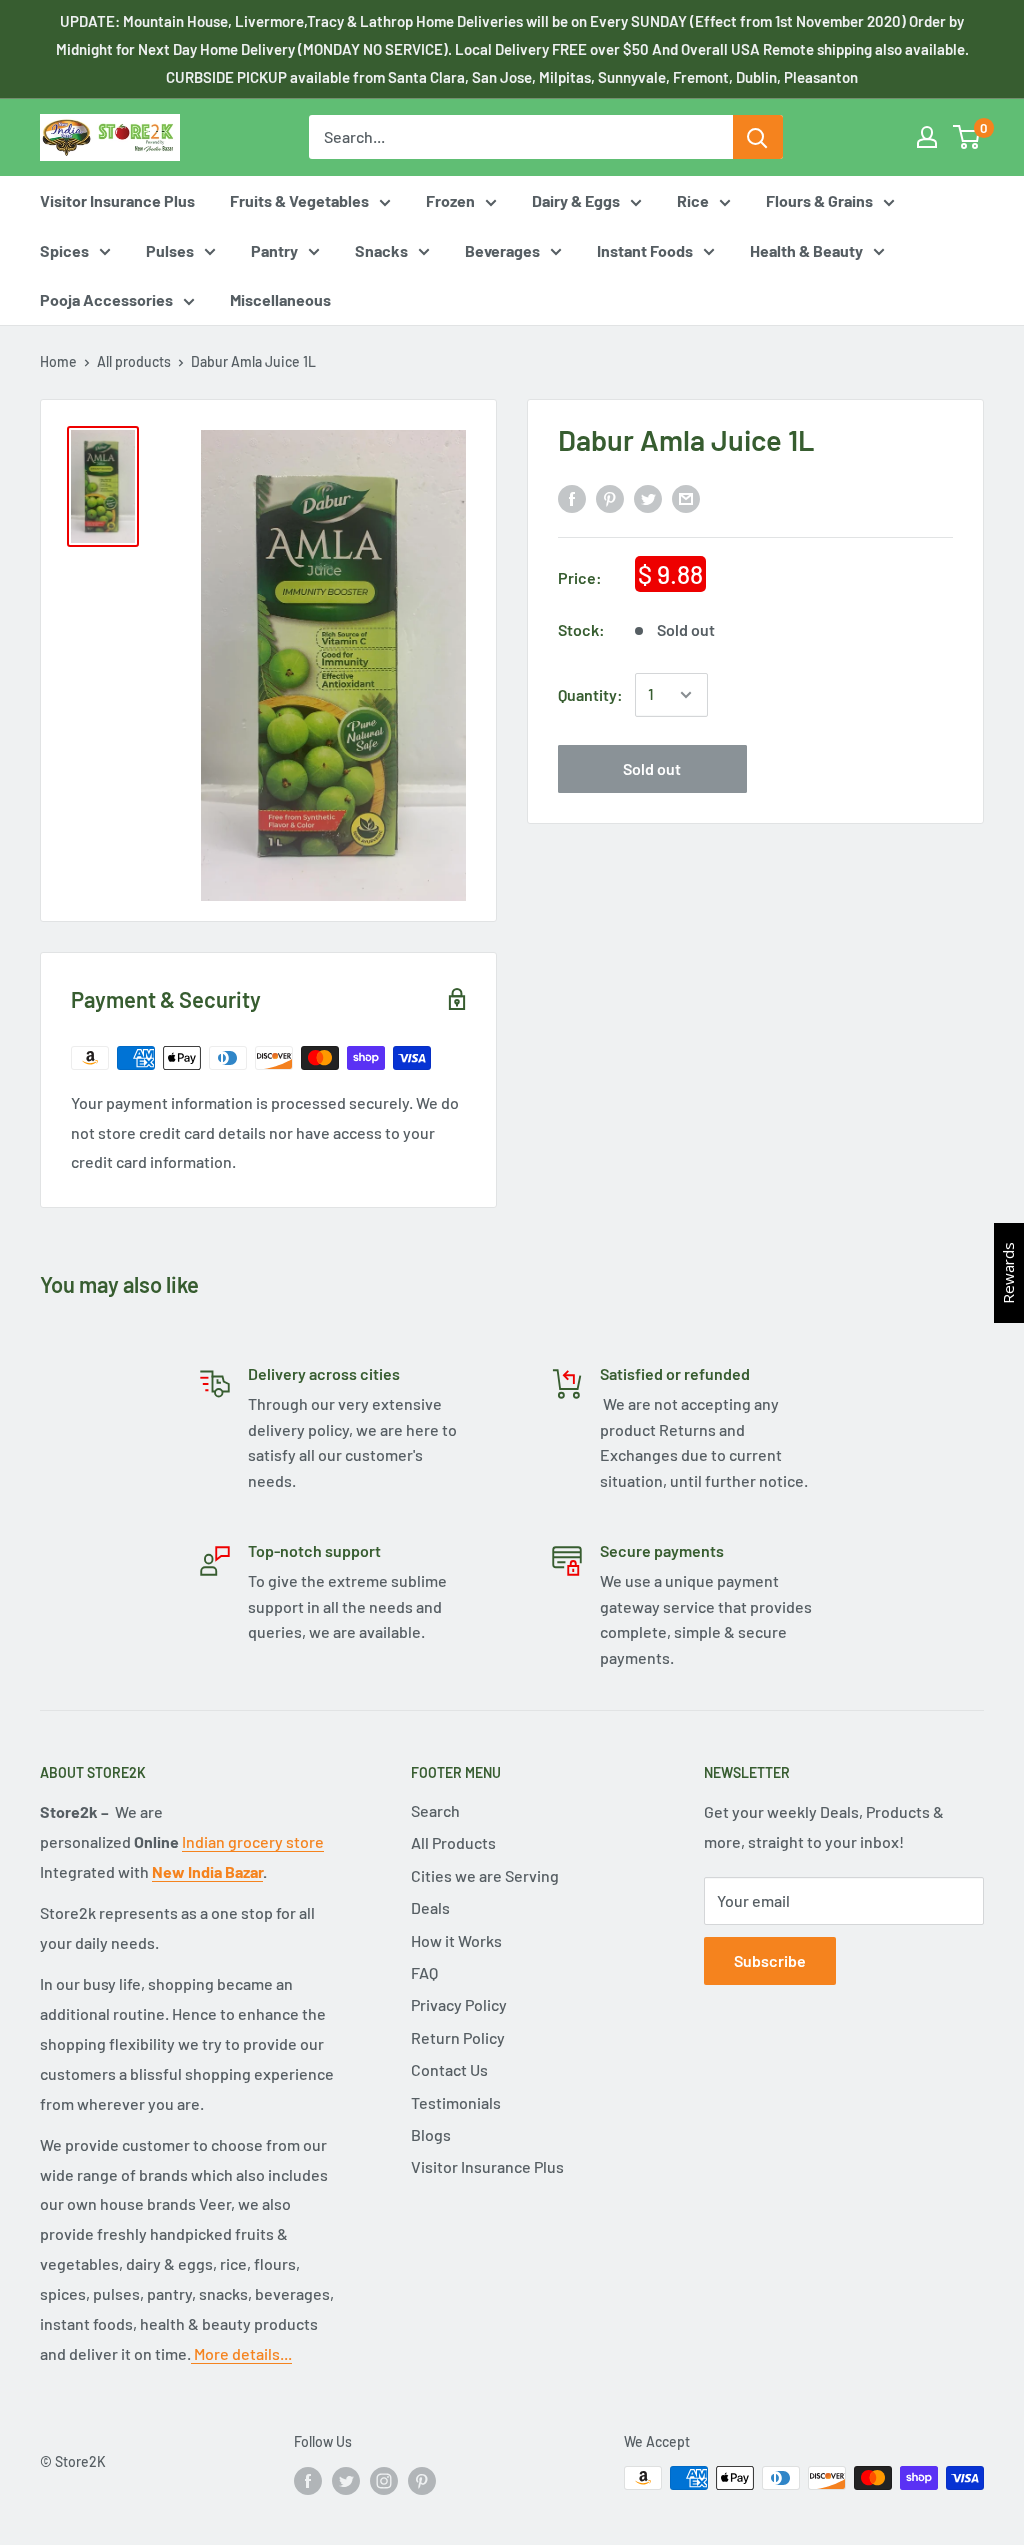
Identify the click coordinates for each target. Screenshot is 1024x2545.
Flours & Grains (819, 200)
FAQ (424, 1972)
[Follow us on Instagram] (384, 2480)
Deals (430, 1907)
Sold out (652, 768)
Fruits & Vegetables (299, 200)
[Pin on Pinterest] (610, 497)
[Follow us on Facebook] (308, 2480)
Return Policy (458, 2037)
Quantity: (590, 694)
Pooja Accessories (106, 299)
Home (58, 361)
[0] (967, 137)
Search (435, 1810)
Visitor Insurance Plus (117, 200)
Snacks (381, 250)
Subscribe (770, 1960)
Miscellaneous (280, 299)
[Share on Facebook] (572, 497)
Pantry (274, 250)
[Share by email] (686, 497)
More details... (241, 2353)
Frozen (450, 200)
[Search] (758, 137)
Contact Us (449, 2069)
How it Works (456, 1940)
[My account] (927, 137)
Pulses (170, 250)
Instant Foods (645, 250)
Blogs (431, 2134)
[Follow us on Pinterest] (422, 2480)
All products (134, 361)
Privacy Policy (459, 2004)
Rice (693, 200)
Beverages (502, 250)
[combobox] (520, 137)
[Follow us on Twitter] (346, 2480)
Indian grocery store (253, 1841)
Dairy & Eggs (576, 200)
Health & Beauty (806, 250)
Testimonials (456, 2102)
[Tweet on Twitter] (648, 497)
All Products (453, 1842)
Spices (64, 250)
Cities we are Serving (485, 1875)
